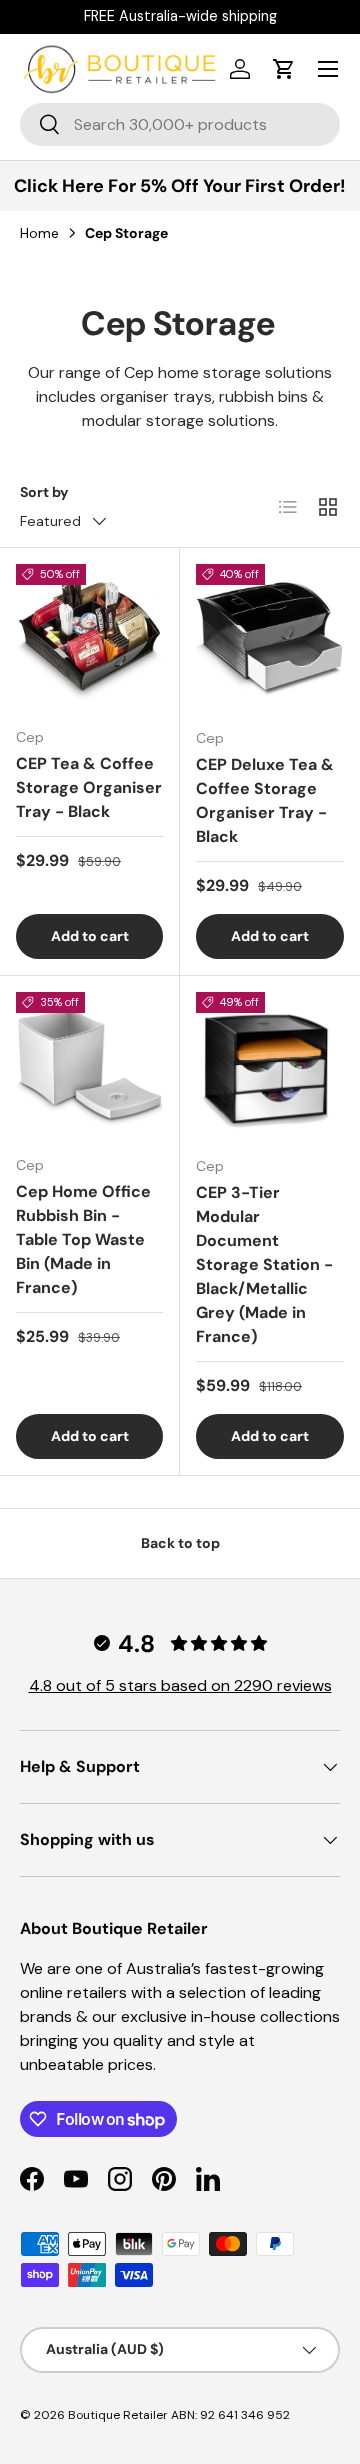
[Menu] (328, 69)
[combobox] (180, 124)
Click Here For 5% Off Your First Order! (180, 186)
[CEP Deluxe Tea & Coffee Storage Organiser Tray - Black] (270, 638)
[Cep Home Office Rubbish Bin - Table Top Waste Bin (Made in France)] (89, 1065)
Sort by (44, 492)
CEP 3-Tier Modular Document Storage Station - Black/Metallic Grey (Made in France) (264, 1264)
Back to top (180, 1543)
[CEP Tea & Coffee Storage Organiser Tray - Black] (89, 637)
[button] (284, 69)
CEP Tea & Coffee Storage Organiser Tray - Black (89, 787)
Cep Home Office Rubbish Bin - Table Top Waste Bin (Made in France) (83, 1239)
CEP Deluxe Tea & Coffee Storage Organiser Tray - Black (265, 800)
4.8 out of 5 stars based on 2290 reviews (180, 1685)
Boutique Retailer (118, 2415)
